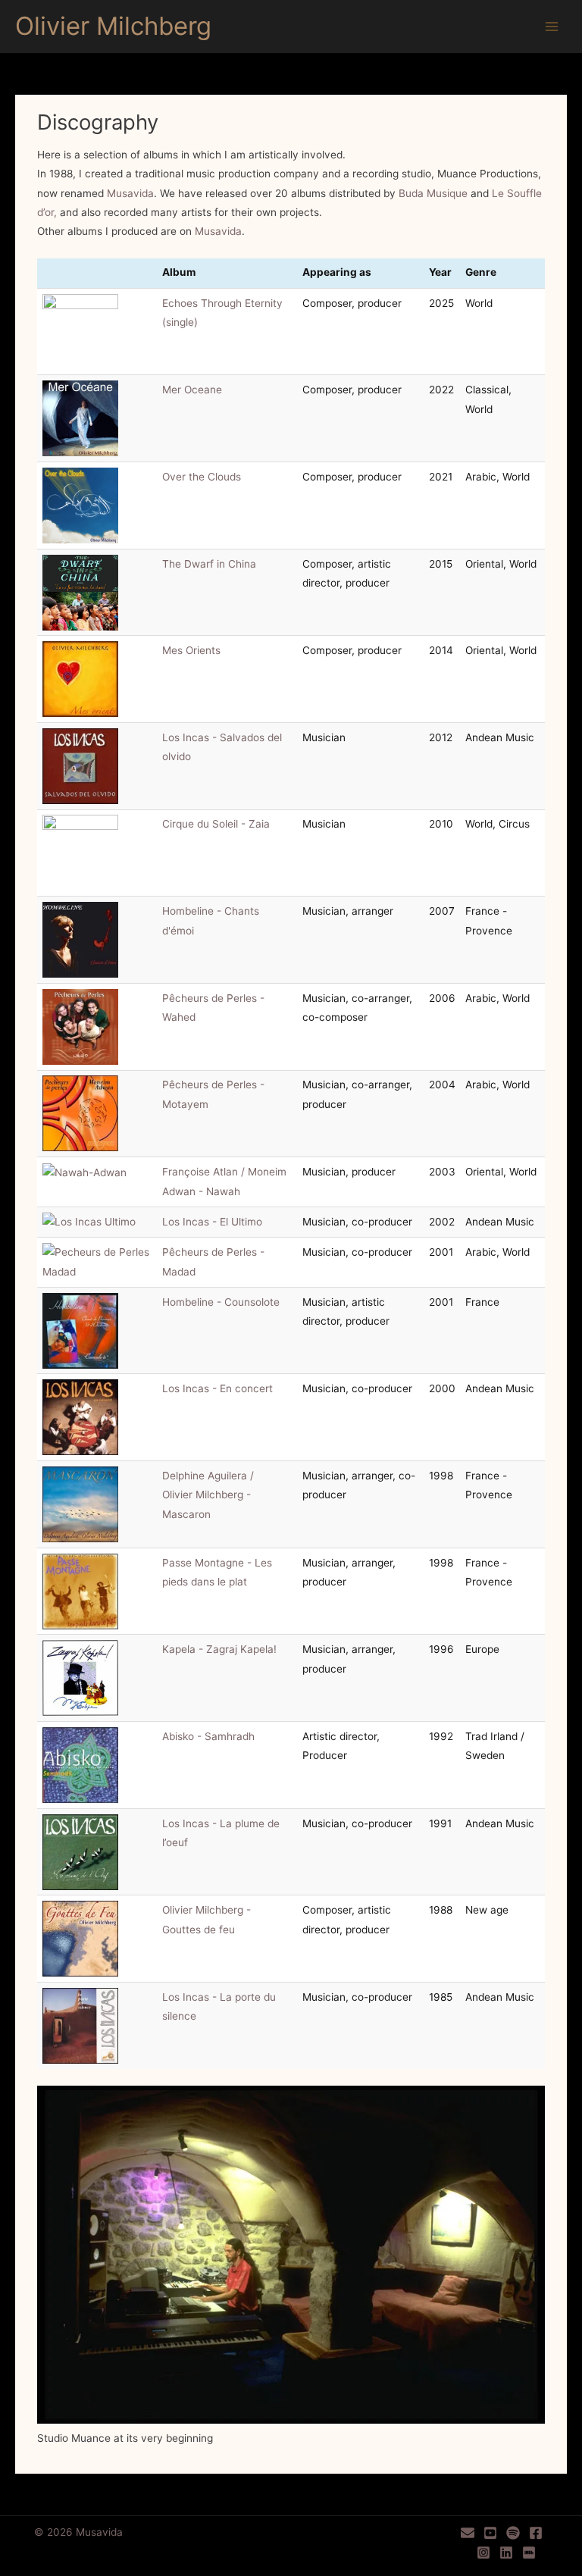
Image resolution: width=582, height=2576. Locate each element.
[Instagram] (483, 2553)
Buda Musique (433, 193)
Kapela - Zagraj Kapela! (219, 1649)
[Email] (468, 2533)
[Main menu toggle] (552, 27)
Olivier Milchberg (113, 26)
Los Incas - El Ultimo (212, 1222)
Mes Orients (191, 650)
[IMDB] (529, 2553)
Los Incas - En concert (217, 1388)
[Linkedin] (506, 2553)
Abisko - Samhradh (208, 1736)
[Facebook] (536, 2533)
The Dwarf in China (209, 564)
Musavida (130, 193)
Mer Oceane (192, 390)
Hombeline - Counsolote (221, 1302)
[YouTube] (490, 2533)
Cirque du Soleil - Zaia (216, 824)
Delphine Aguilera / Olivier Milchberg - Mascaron (208, 1495)
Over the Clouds (202, 477)
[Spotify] (513, 2533)
